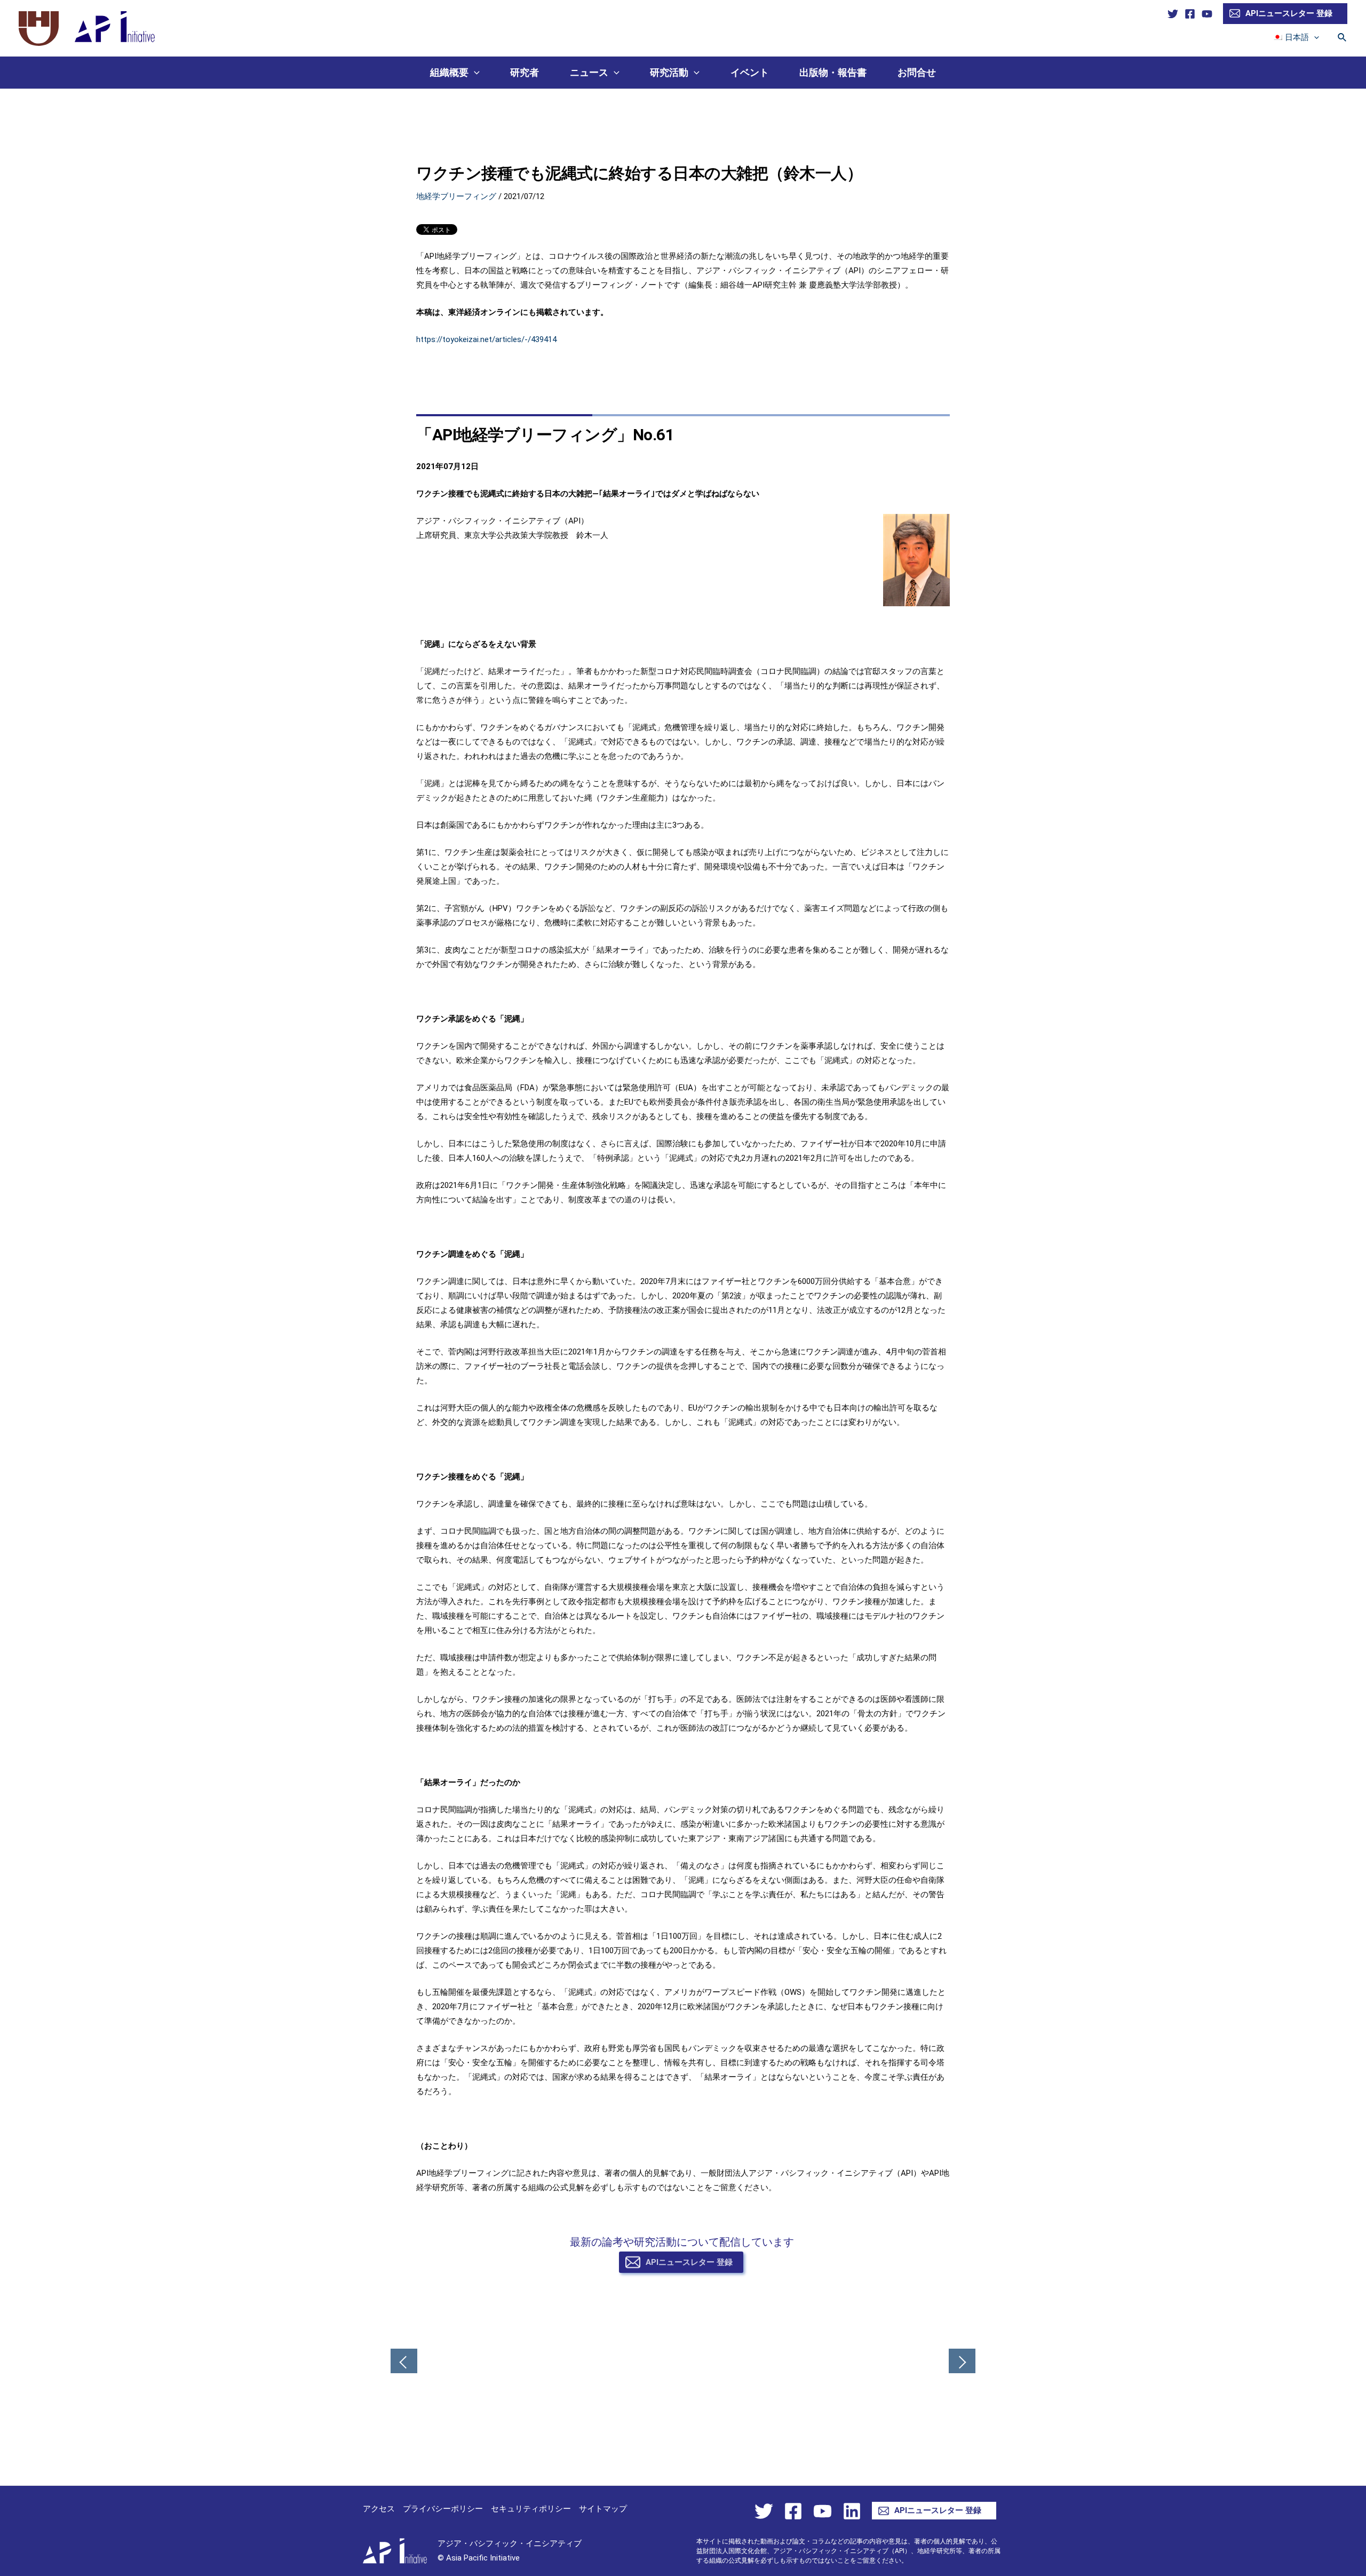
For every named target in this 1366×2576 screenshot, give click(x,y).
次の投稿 (962, 2362)
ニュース (589, 72)
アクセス (379, 2509)
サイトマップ (603, 2509)
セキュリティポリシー (531, 2509)
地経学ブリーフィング (456, 196)
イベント (750, 72)
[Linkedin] (852, 2511)
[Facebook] (1190, 14)
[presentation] (1314, 37)
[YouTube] (1207, 14)
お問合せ (917, 72)
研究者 (525, 72)
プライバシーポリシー (443, 2509)
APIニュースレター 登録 (1289, 13)
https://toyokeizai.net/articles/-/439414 (486, 339)
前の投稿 (404, 2362)
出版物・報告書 (833, 72)
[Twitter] (1173, 14)
